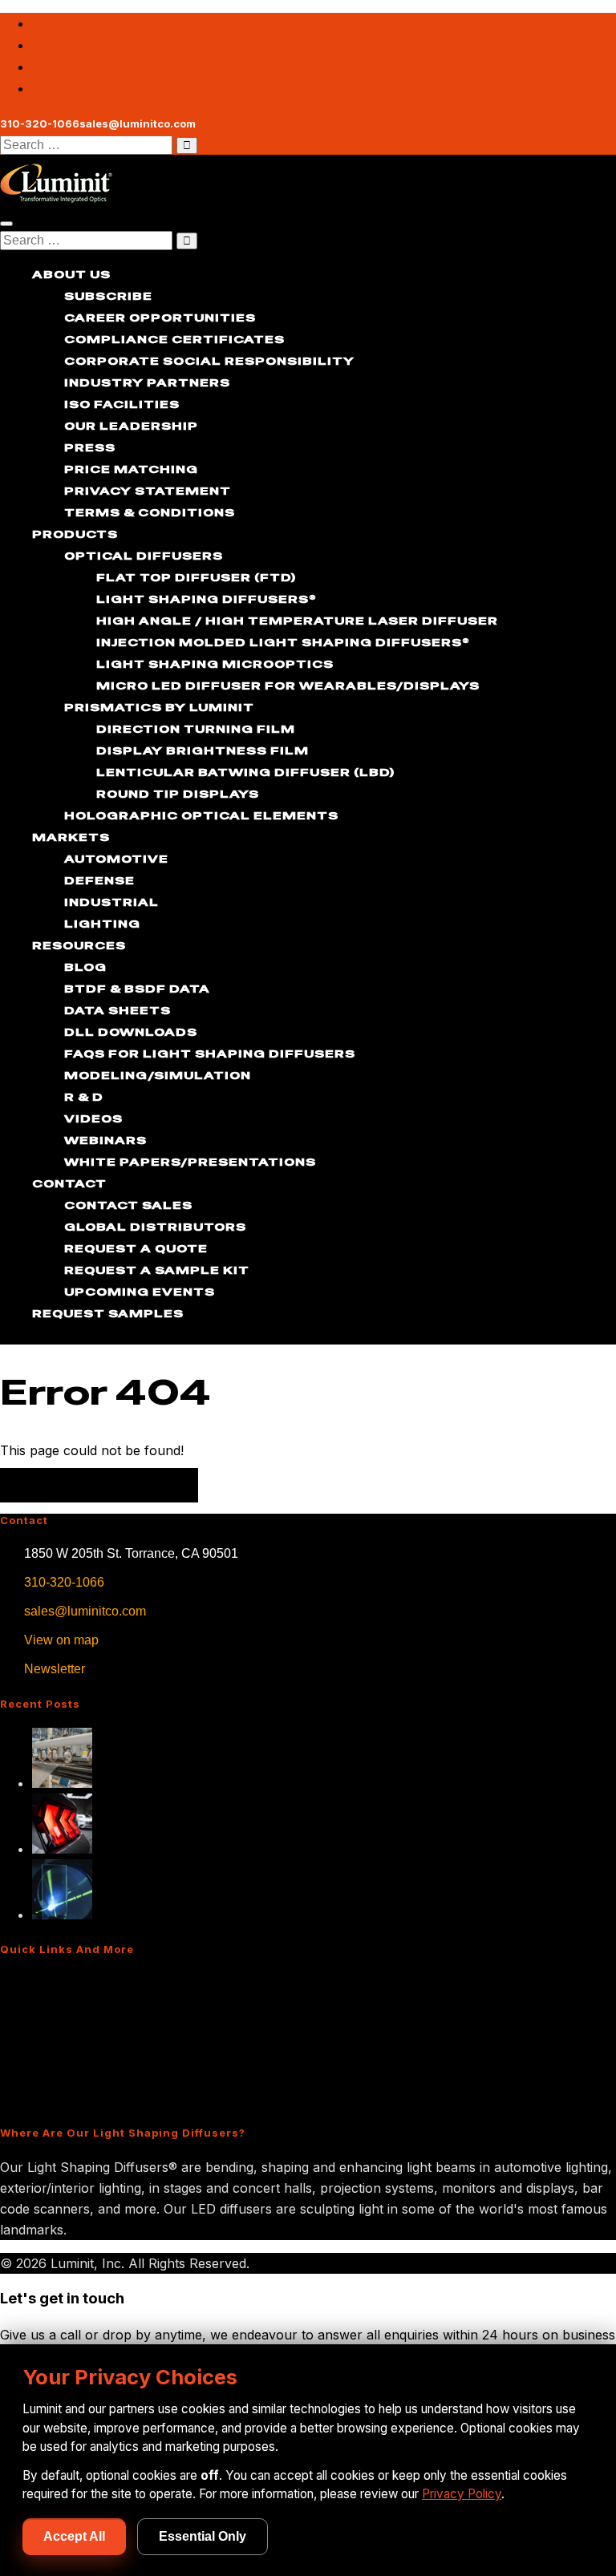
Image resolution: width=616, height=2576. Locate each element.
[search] (86, 145)
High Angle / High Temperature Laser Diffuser (297, 621)
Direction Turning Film (196, 729)
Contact (69, 1183)
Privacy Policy (462, 2494)
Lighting (102, 924)
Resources (79, 945)
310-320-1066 (64, 1582)
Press (90, 447)
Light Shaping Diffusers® (207, 599)
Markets (71, 837)
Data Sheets (118, 1010)
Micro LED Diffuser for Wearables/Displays (288, 685)
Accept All (74, 2536)
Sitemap (32, 2098)
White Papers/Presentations (190, 1162)
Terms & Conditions (150, 512)
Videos (93, 1118)
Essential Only (203, 2536)
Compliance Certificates (174, 339)
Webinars (105, 1140)
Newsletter (55, 1669)
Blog (85, 967)
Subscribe (108, 296)
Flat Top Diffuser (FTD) (196, 577)
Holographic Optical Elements (201, 815)
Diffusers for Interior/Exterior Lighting (122, 2012)
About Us (71, 274)
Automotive (116, 859)
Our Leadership (131, 426)
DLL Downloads (131, 1032)
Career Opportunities (160, 317)
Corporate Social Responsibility (209, 361)
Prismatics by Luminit (159, 707)
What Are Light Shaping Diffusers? (113, 1983)
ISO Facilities (122, 404)
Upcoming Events (140, 1292)
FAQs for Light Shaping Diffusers (210, 1053)
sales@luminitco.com (85, 1611)
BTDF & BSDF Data (137, 989)
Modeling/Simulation (158, 1075)
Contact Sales (128, 1205)
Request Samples (108, 1313)
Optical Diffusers (144, 556)
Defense (99, 880)
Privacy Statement (148, 491)
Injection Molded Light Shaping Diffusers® (283, 642)
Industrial (111, 902)
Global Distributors (155, 1227)
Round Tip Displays (178, 794)
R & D (84, 1097)
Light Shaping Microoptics (215, 664)
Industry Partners (147, 382)
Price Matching (131, 469)
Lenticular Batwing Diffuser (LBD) (245, 772)
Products (75, 534)
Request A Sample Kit (157, 1270)
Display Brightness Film (203, 750)
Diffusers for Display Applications (110, 2040)
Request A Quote (136, 1248)
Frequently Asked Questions (94, 2069)
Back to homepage (99, 1485)
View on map (61, 1640)
